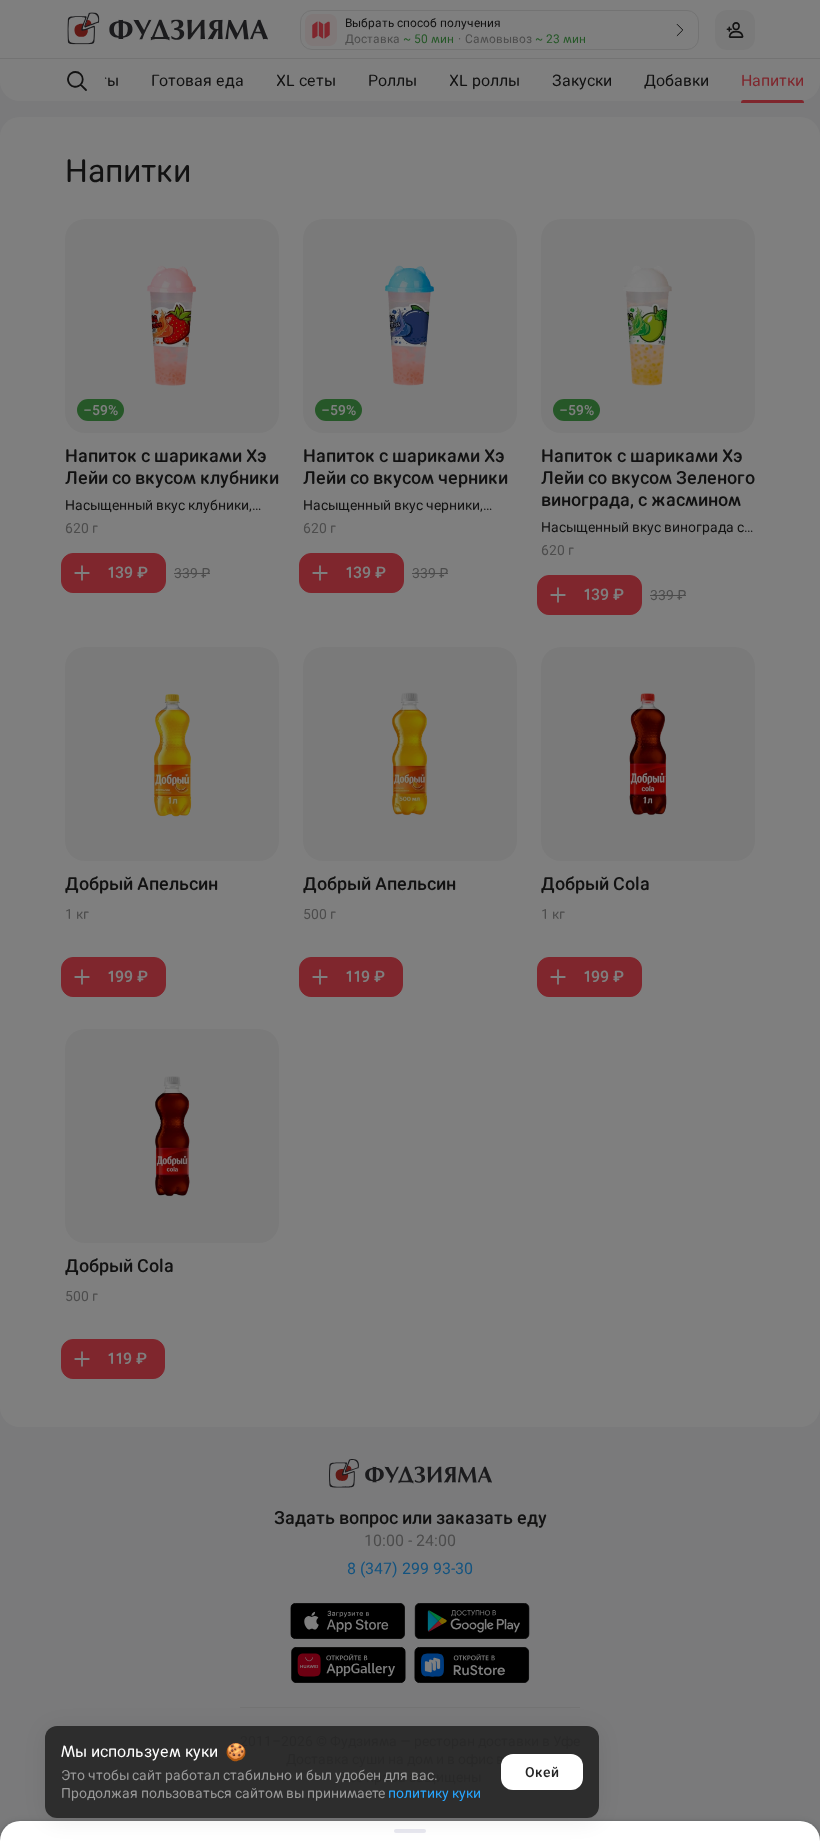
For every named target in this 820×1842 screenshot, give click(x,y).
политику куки (434, 1793)
